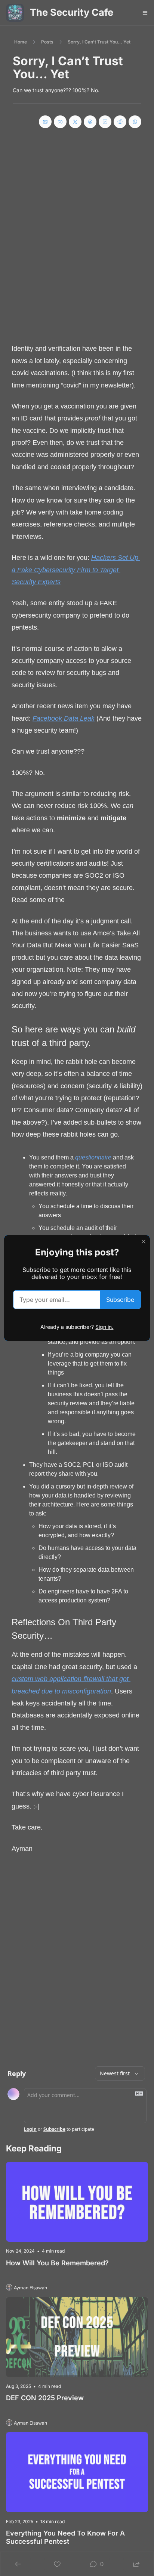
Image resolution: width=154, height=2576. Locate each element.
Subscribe (120, 1300)
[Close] (144, 1242)
